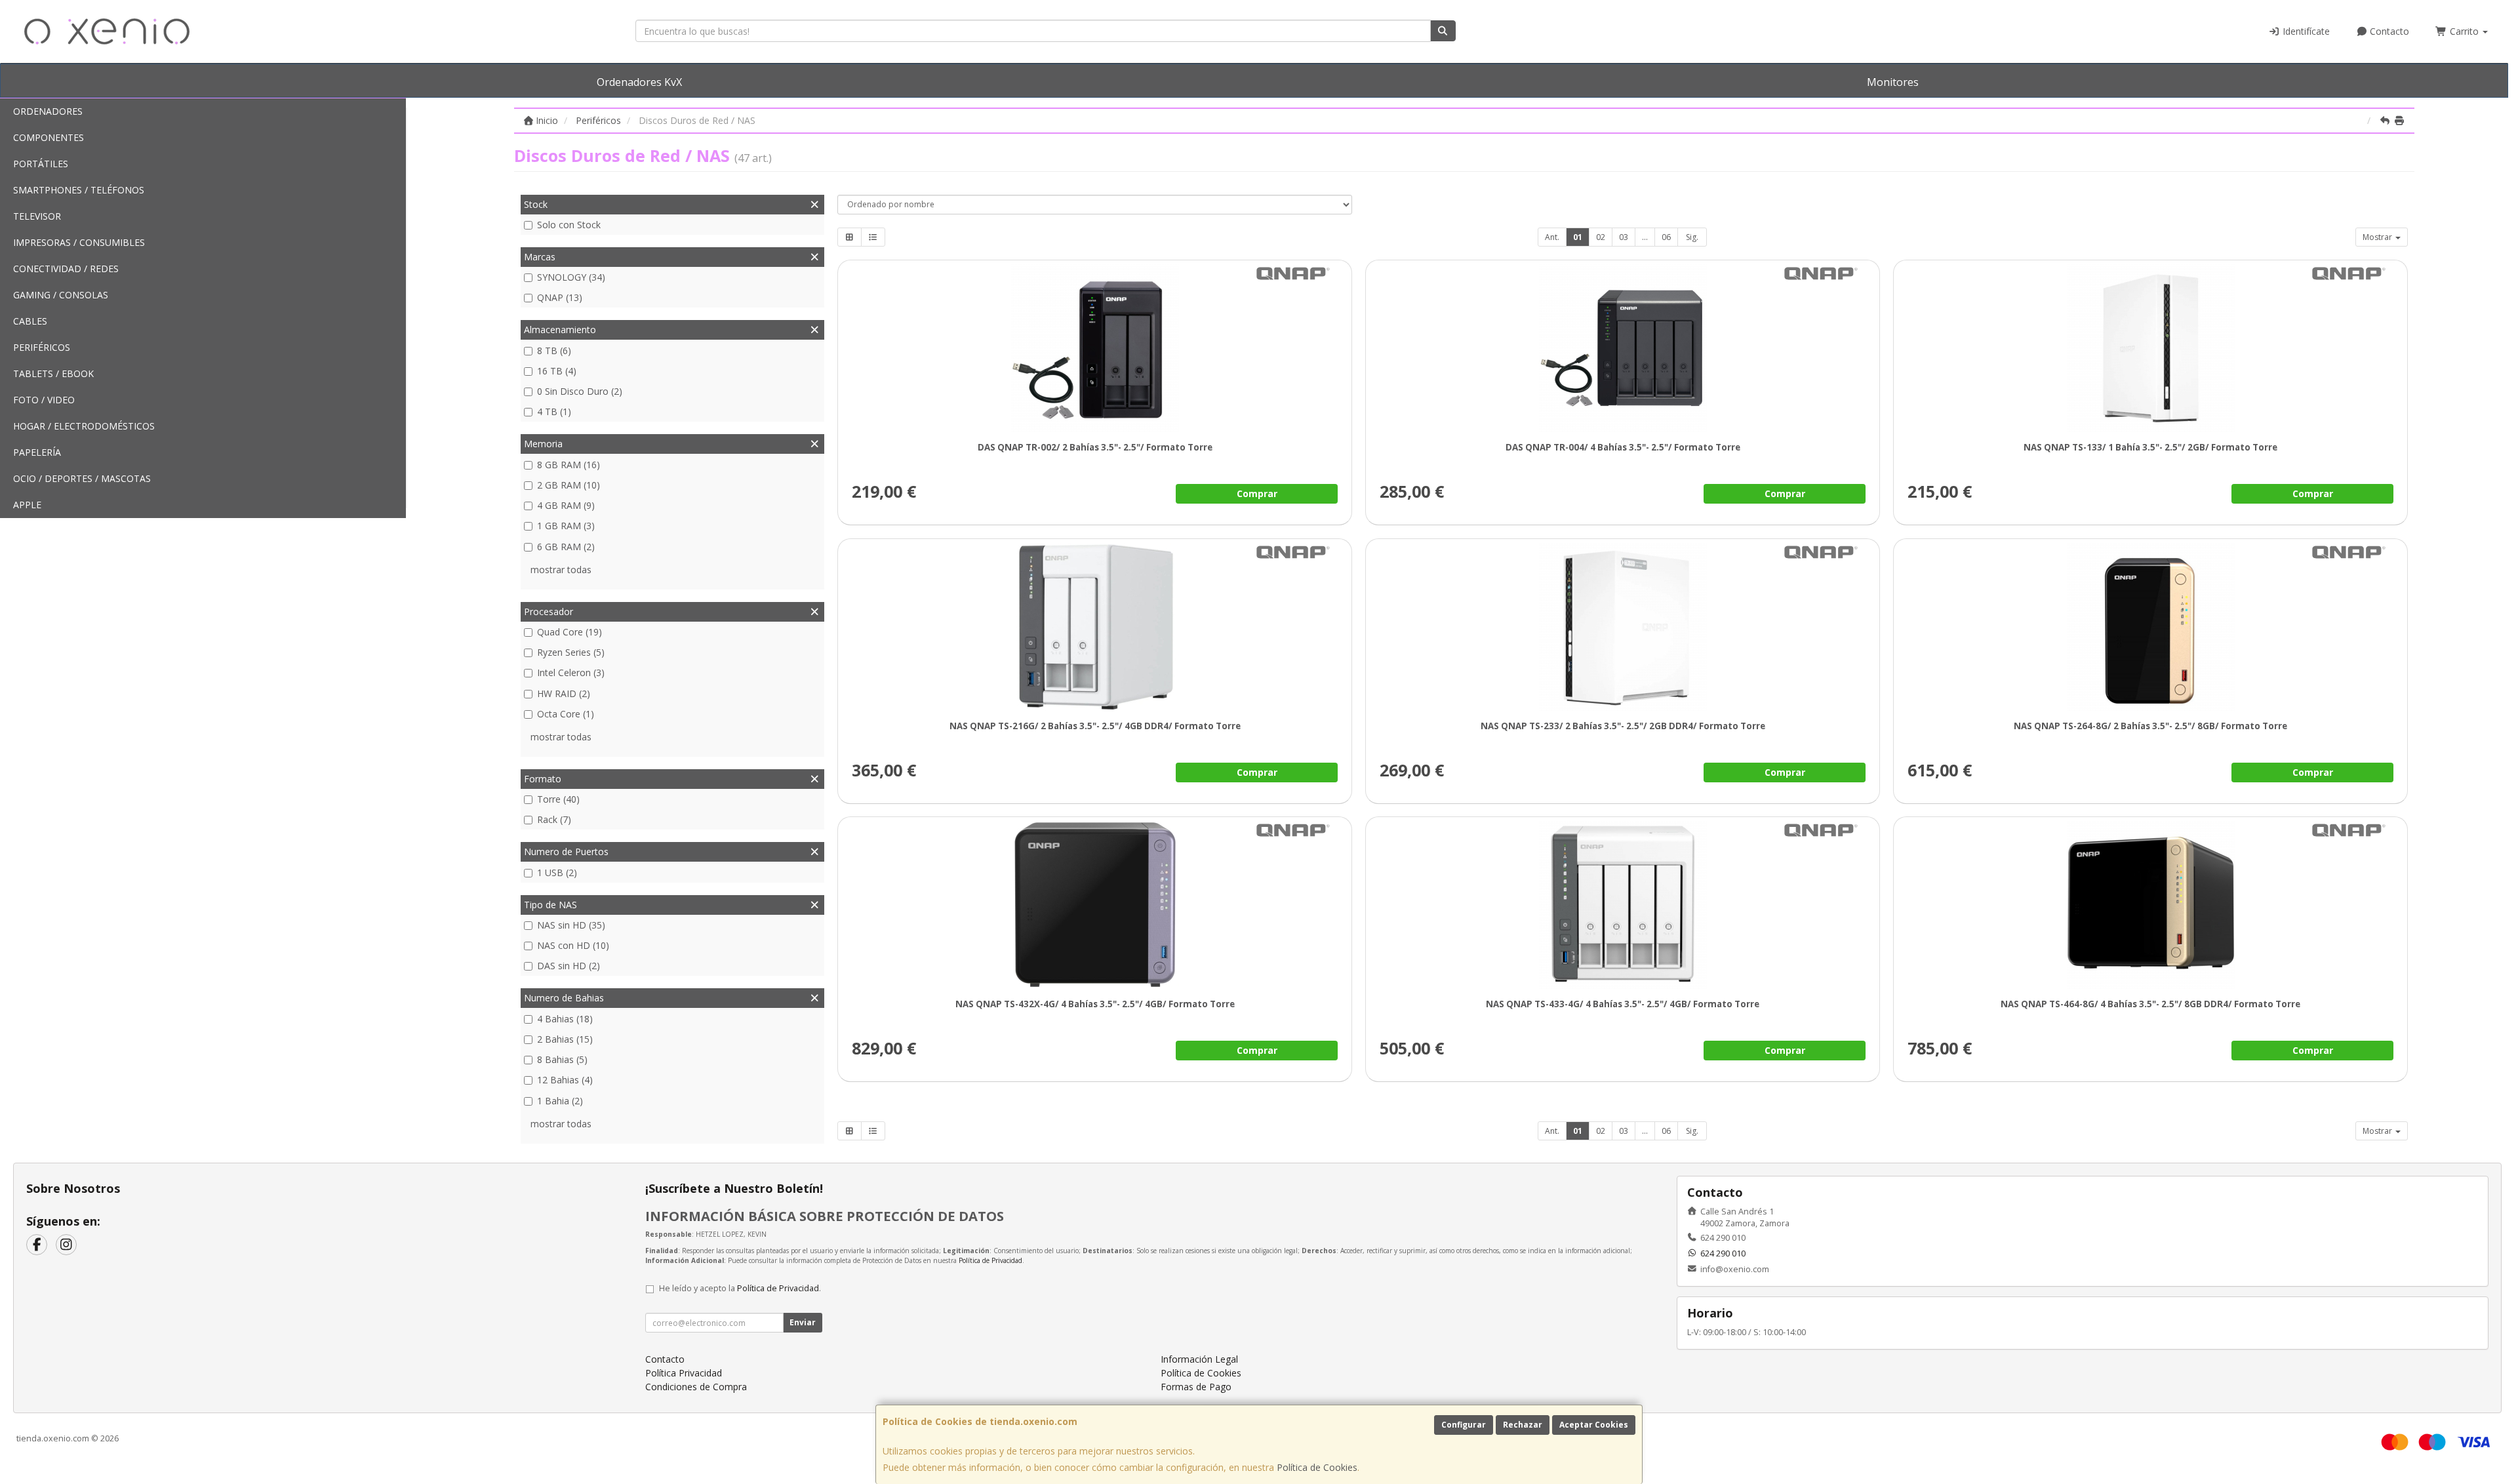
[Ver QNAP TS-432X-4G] (1095, 905)
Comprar (1256, 493)
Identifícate (2305, 31)
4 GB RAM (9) (566, 505)
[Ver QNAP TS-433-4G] (1623, 905)
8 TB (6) (554, 351)
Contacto (2388, 31)
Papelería (37, 452)
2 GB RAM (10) (569, 485)
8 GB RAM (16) (569, 465)
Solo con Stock (569, 225)
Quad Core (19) (570, 632)
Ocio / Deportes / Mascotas (82, 478)
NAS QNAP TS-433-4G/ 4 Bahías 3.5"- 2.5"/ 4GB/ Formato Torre (1623, 1004)
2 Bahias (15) (565, 1039)
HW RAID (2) (564, 693)
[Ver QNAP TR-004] (1623, 348)
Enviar (803, 1322)
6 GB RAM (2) (566, 547)
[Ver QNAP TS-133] (2150, 348)
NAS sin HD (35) (571, 925)
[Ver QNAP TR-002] (1095, 348)
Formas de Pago (1196, 1387)
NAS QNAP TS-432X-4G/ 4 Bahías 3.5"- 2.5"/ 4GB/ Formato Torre (1094, 1004)
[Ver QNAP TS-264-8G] (2150, 627)
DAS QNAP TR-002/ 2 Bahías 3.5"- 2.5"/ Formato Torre (1094, 447)
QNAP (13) (560, 297)
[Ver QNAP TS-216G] (1095, 627)
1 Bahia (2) (560, 1101)
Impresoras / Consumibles (79, 242)
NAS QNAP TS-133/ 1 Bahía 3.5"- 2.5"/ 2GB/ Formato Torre (2150, 447)
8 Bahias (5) (562, 1059)
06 (1666, 237)
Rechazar (1523, 1425)
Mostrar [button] (2378, 237)
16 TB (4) (557, 371)
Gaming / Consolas (61, 295)
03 (1624, 237)
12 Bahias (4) (565, 1080)
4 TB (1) (554, 411)
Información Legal (1199, 1359)
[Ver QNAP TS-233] (1623, 627)
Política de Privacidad (990, 1260)
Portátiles (41, 164)
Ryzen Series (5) (571, 652)
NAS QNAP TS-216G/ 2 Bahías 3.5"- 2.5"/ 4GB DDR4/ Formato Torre (1094, 726)
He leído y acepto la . (740, 1288)
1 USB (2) (557, 872)
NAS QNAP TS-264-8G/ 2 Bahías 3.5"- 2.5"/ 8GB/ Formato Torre (2150, 726)
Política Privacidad (684, 1373)
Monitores (1893, 82)
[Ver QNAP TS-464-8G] (2150, 905)
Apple (27, 505)
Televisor (37, 216)
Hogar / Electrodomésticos (84, 426)
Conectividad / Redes (66, 269)
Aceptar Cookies (1594, 1425)
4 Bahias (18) (565, 1019)
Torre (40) (558, 799)
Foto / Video (44, 400)
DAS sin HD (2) (569, 966)
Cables (30, 321)
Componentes (49, 137)
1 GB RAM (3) (566, 526)
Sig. (1692, 237)
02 (1601, 237)
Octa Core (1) (566, 714)
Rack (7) (554, 819)
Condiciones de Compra (696, 1387)
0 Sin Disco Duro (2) (580, 391)
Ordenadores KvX (639, 82)
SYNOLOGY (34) (571, 277)
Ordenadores (48, 111)
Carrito (2464, 31)
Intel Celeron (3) (571, 672)
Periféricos (42, 347)
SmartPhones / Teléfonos (79, 190)
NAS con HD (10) (573, 945)
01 (1578, 237)
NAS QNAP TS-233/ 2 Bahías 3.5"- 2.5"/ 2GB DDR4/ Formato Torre (1622, 726)
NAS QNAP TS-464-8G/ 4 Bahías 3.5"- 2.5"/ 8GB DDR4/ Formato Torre (2150, 1004)
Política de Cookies (1317, 1467)
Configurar (1464, 1425)
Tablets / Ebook (53, 373)
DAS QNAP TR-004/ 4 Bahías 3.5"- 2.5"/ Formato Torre (1622, 447)
